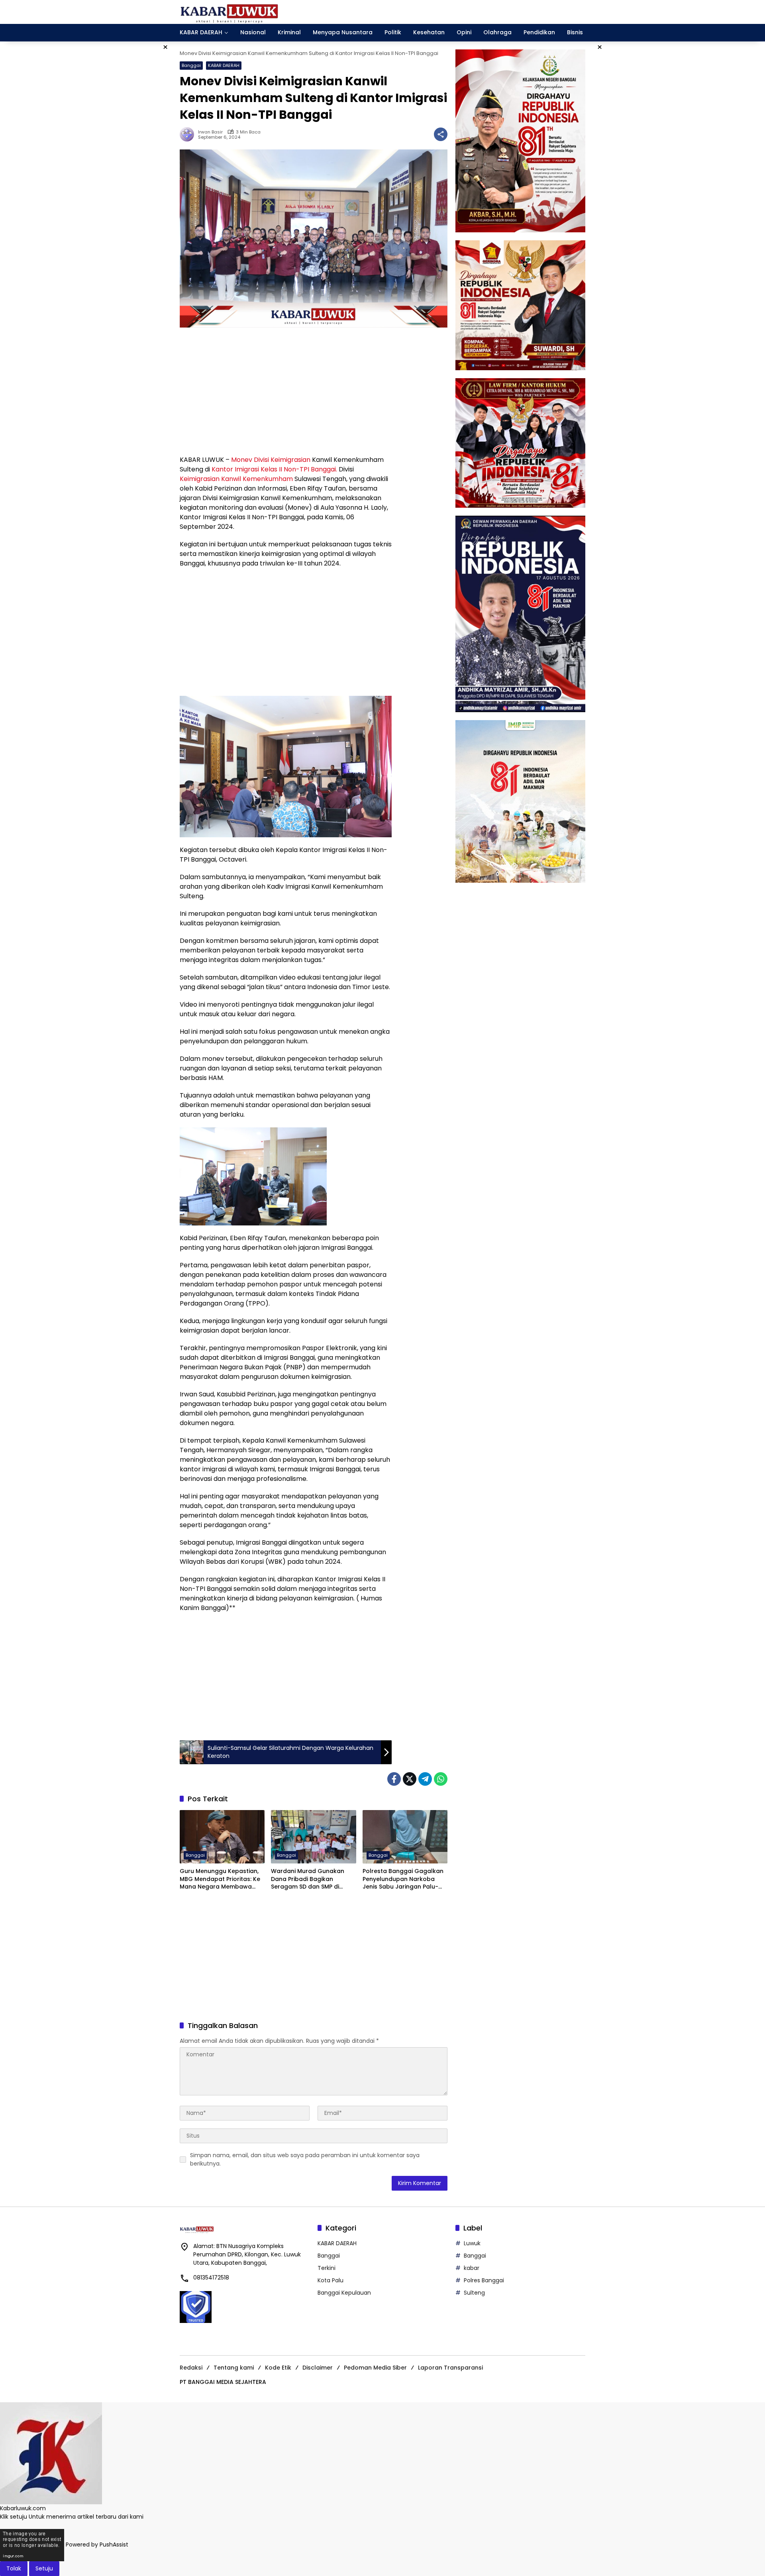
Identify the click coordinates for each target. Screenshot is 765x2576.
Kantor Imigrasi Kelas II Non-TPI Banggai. (274, 469)
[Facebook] (394, 1779)
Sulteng (474, 2293)
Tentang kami (234, 2368)
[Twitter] (410, 1779)
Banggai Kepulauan (344, 2293)
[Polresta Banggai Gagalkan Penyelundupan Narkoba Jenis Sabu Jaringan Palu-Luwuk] (405, 1837)
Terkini (327, 2268)
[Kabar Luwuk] (229, 12)
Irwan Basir (210, 132)
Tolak (14, 2568)
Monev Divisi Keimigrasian (271, 460)
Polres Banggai (484, 2280)
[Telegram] (425, 1779)
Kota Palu (331, 2280)
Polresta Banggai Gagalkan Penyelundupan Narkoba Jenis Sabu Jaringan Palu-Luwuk (403, 1879)
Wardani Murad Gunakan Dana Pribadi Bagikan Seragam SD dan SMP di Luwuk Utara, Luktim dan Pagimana (308, 1879)
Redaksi (191, 2368)
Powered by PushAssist (97, 2545)
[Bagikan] (441, 134)
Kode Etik (278, 2368)
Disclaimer (318, 2368)
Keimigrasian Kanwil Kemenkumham (237, 479)
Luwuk (472, 2243)
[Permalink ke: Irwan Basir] (189, 134)
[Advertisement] (286, 391)
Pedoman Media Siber (375, 2368)
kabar (472, 2268)
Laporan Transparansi (450, 2368)
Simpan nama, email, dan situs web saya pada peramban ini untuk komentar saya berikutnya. (305, 2159)
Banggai (191, 65)
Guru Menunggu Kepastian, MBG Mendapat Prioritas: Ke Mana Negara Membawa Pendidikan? (220, 1879)
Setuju (44, 2568)
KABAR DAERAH (224, 65)
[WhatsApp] (441, 1779)
